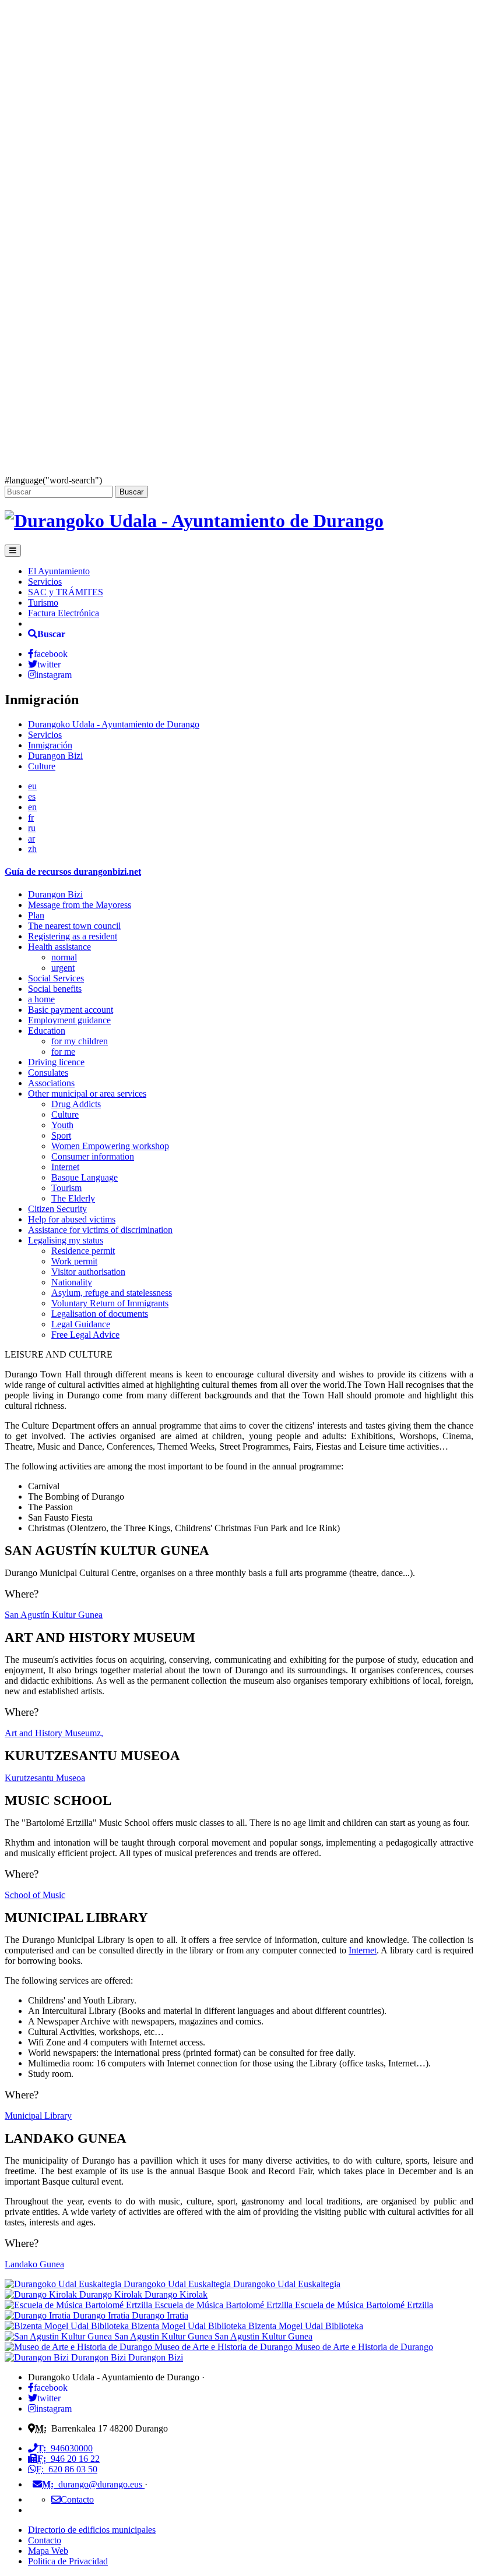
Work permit (74, 1261)
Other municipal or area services (87, 1093)
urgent (63, 968)
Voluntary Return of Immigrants (110, 1303)
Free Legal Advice (85, 1335)
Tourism (66, 1188)
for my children (80, 1041)
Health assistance (59, 947)
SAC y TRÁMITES (66, 592)
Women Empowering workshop (110, 1146)
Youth (62, 1125)
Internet (65, 1167)
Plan (36, 915)
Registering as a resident (73, 936)
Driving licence (56, 1062)
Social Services (56, 978)
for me (63, 1052)
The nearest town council (74, 926)
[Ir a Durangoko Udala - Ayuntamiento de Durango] (194, 521)
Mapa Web (48, 2551)
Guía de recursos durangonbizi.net (73, 872)
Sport (61, 1135)
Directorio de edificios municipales (92, 2530)
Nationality (72, 1282)
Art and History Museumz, (54, 1733)
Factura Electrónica (64, 613)
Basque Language (85, 1177)
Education (47, 1031)
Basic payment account (71, 1010)
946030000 (65, 2448)
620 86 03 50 (67, 2469)
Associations (51, 1083)
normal (64, 957)
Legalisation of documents (100, 1314)
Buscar (131, 492)
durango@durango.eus (93, 2484)
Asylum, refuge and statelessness (112, 1293)
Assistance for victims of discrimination (100, 1230)
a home (41, 999)
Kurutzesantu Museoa (45, 1778)
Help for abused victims (72, 1219)
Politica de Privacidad (68, 2561)
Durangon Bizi (55, 756)
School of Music (35, 1895)
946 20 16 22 (68, 2459)
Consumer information (93, 1156)
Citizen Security (57, 1209)
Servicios (45, 582)
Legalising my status (66, 1240)
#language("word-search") (53, 480)
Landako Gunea (34, 2264)
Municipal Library (38, 2116)
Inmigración (50, 745)
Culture (42, 766)
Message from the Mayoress (80, 905)
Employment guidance (69, 1020)
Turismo (43, 603)
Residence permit (83, 1251)
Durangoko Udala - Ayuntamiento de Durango (114, 724)
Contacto (45, 2540)
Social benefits (55, 989)
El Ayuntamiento (59, 571)
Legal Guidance (81, 1324)
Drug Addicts (76, 1104)
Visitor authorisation (88, 1272)
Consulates (48, 1073)
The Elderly (73, 1198)
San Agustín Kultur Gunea (54, 1615)
